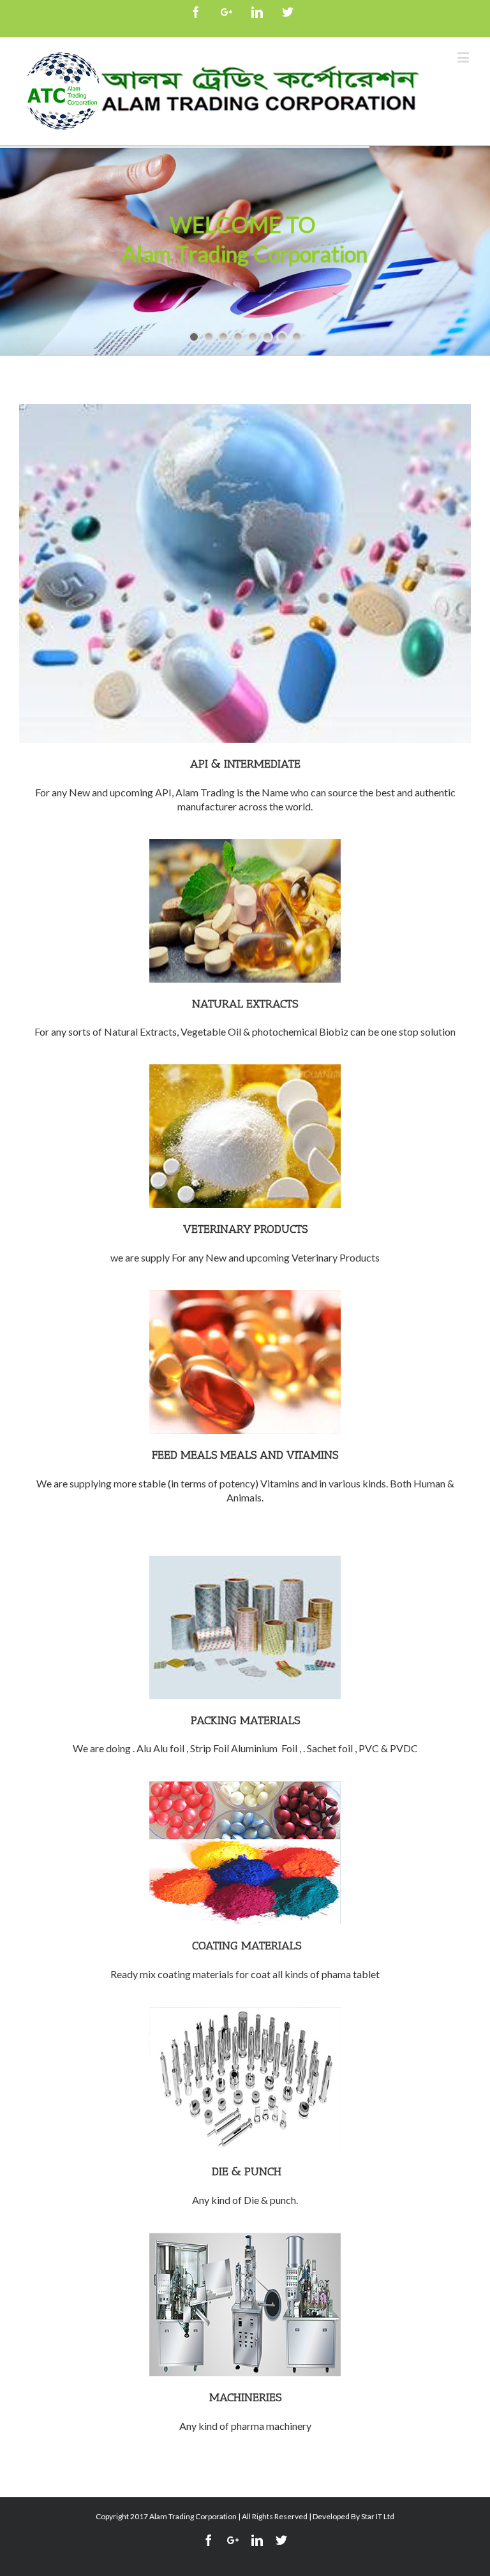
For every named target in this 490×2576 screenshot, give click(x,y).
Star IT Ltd (378, 2516)
